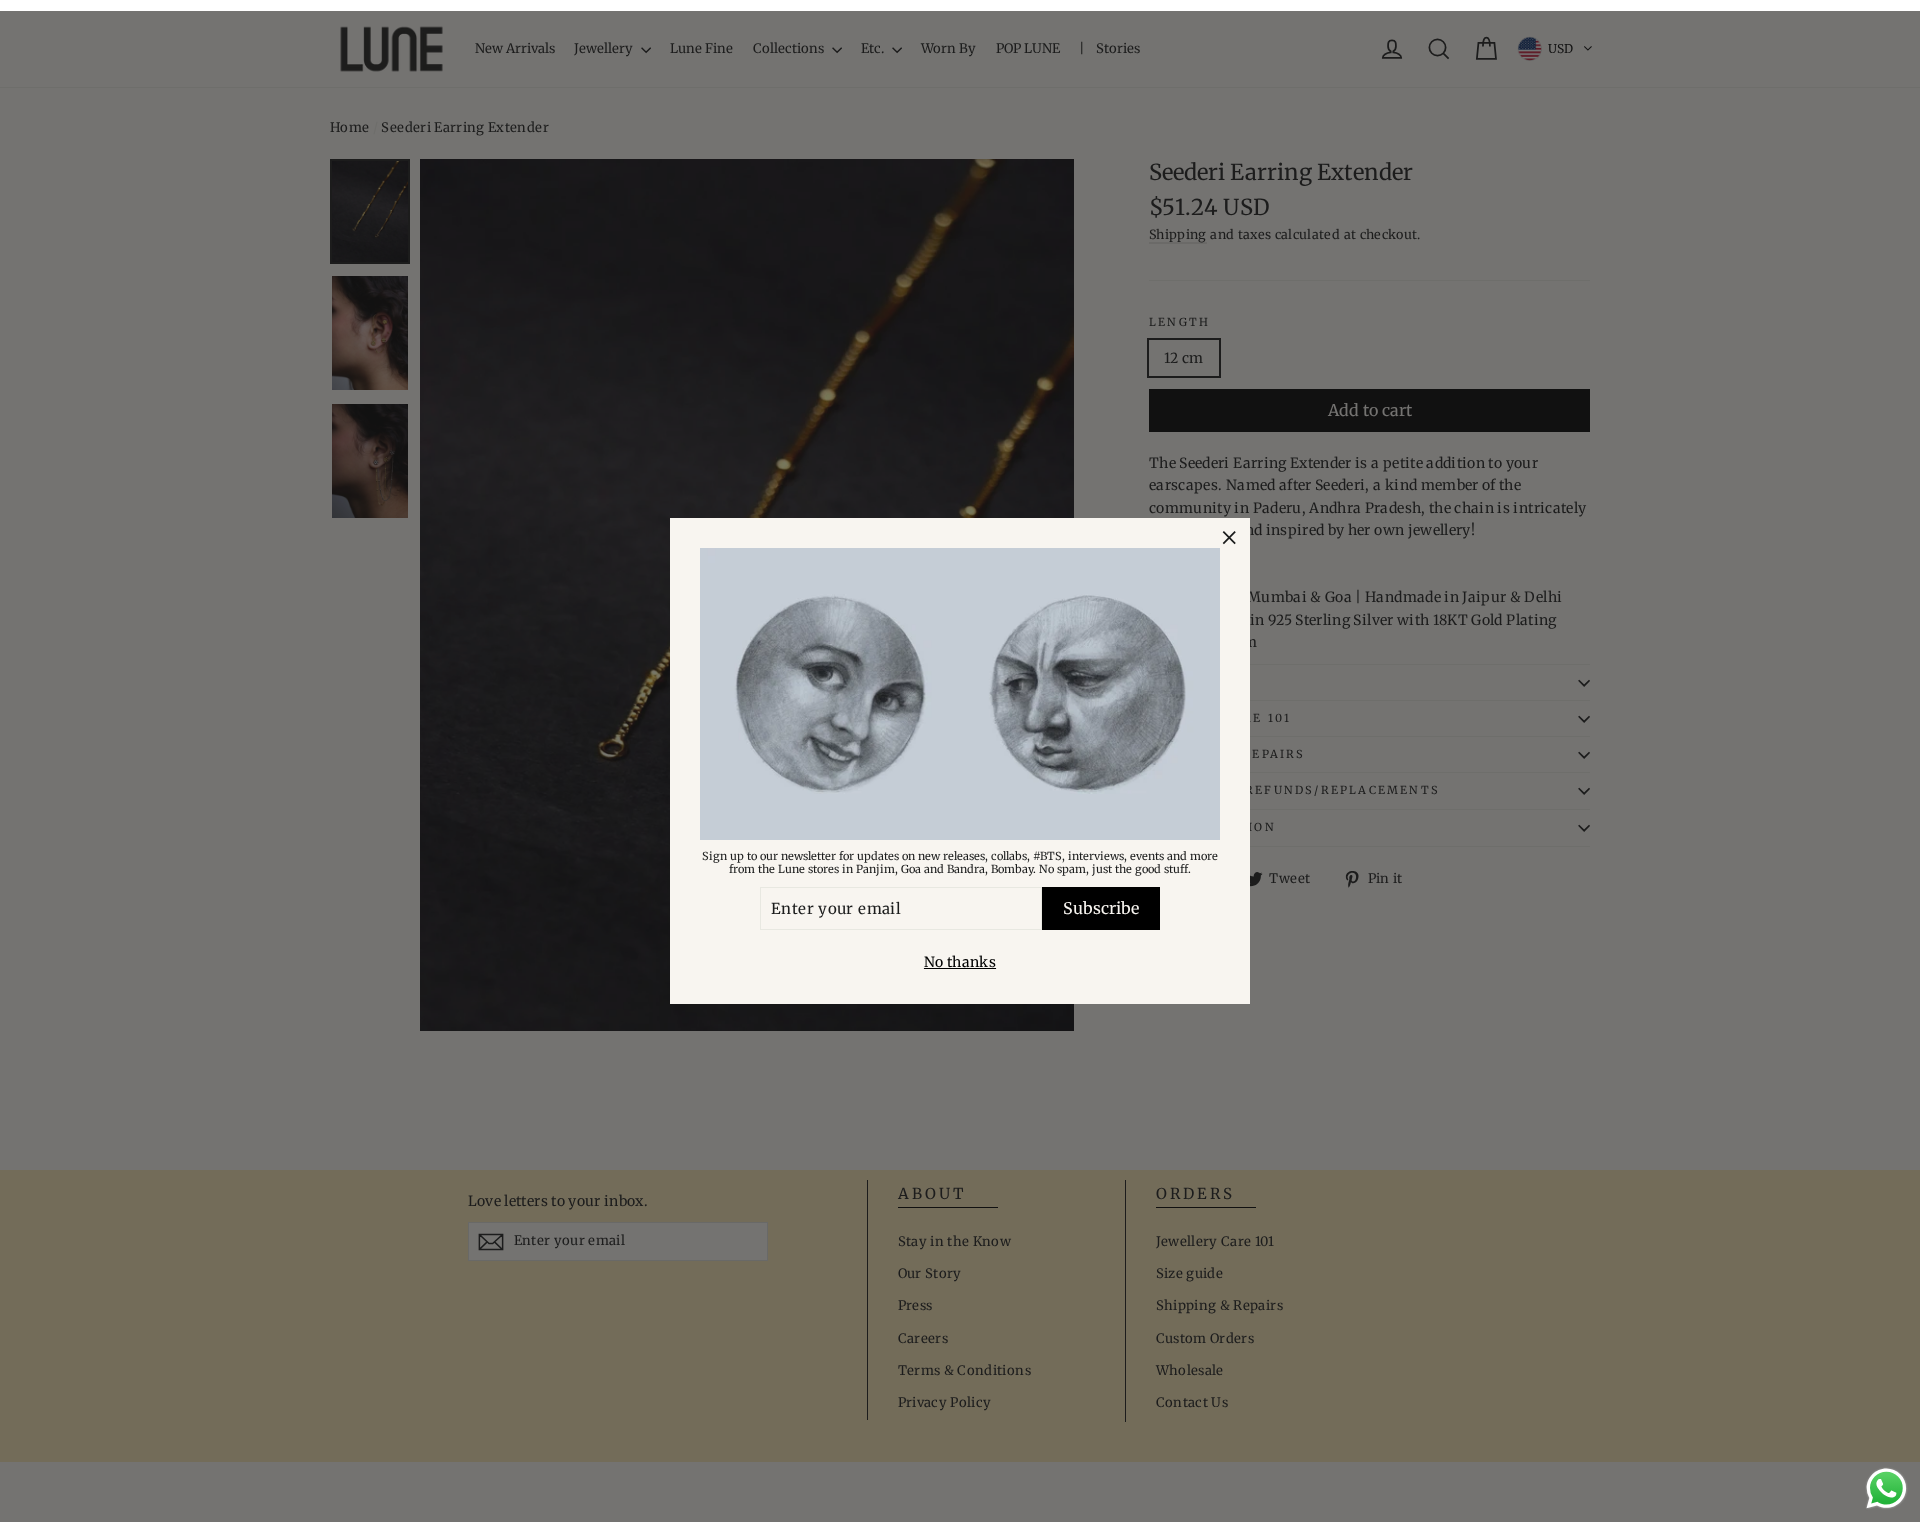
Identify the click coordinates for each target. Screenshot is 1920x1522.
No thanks (960, 962)
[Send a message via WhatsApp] (1886, 1488)
